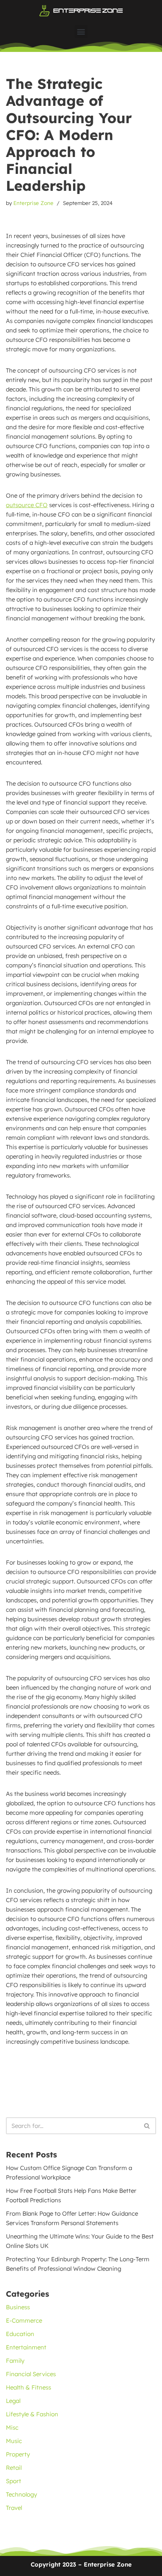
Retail (14, 2468)
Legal (13, 2401)
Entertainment (26, 2347)
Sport (14, 2481)
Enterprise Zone (33, 203)
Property (18, 2454)
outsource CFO (27, 505)
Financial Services (31, 2374)
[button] (81, 31)
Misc (12, 2427)
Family (15, 2361)
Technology (21, 2494)
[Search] (147, 2126)
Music (14, 2441)
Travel (14, 2508)
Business (18, 2307)
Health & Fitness (29, 2387)
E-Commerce (24, 2320)
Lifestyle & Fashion (32, 2414)
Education (20, 2334)
